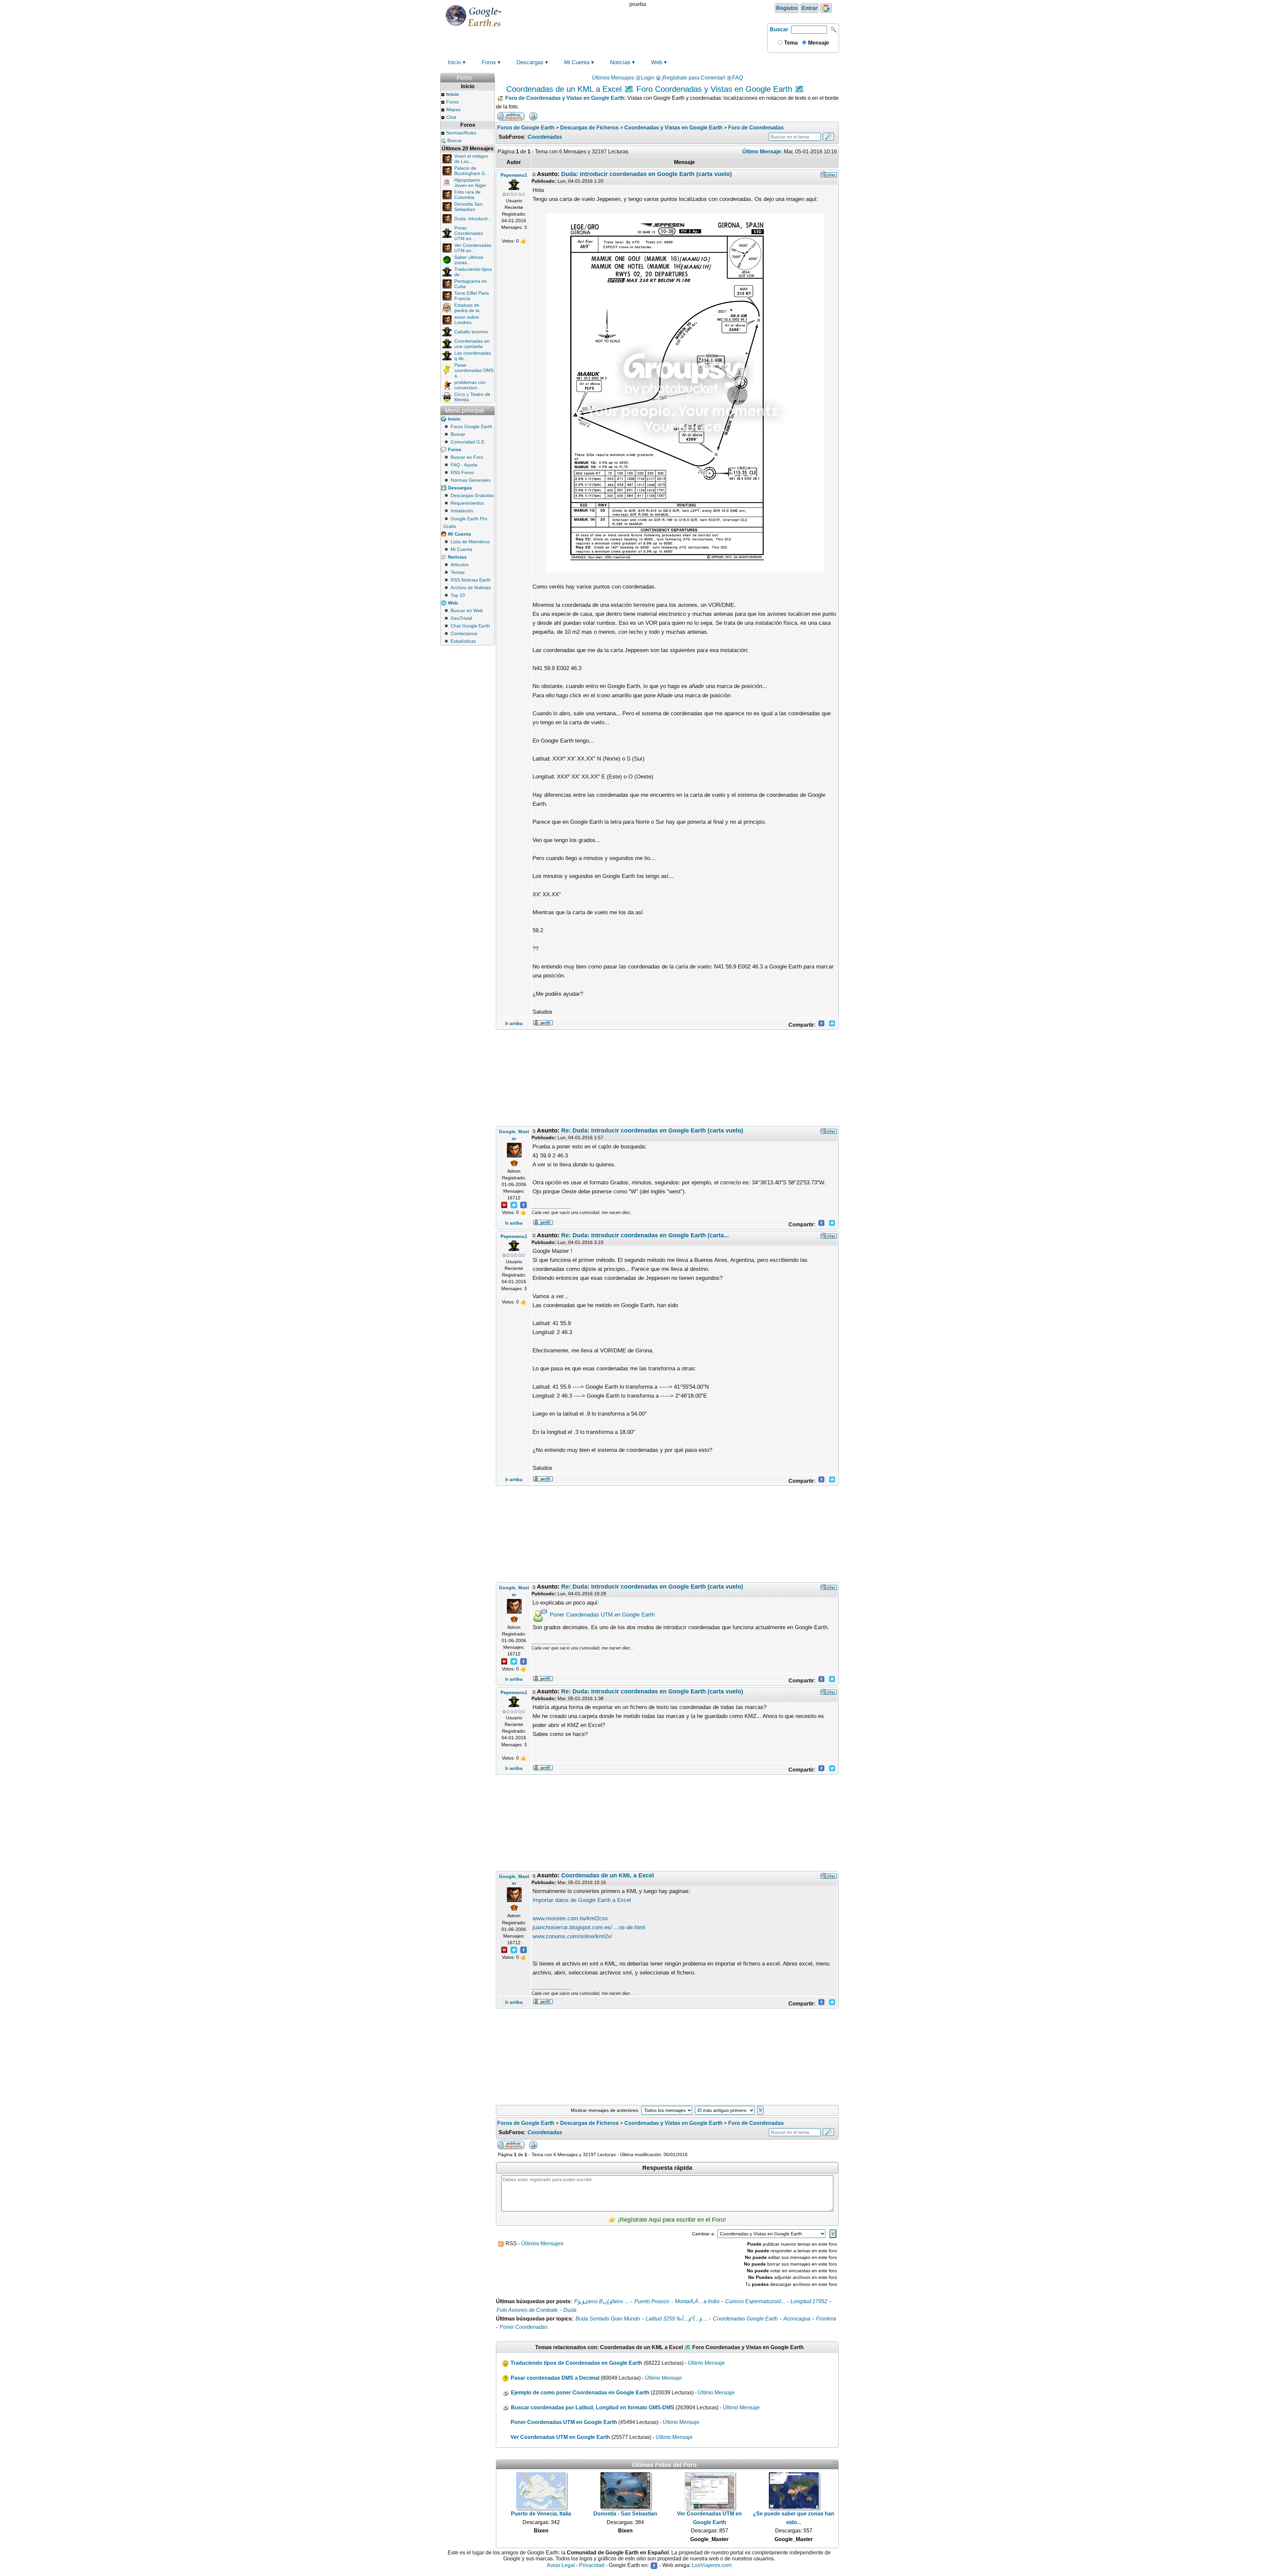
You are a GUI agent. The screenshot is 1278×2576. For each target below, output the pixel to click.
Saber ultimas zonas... (469, 260)
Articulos (460, 565)
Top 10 (458, 595)
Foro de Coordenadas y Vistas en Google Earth (565, 98)
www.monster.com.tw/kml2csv (570, 1918)
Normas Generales (471, 480)
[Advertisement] (667, 1078)
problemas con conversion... (470, 385)
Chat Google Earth (470, 626)
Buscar (779, 29)
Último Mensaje (706, 2363)
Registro (787, 8)
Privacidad (592, 2566)
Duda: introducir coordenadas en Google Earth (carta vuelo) (646, 174)
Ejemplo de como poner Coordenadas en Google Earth (580, 2393)
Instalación (462, 511)
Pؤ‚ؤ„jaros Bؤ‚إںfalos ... (601, 2301)
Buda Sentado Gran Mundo (608, 2319)
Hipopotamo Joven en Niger (470, 183)
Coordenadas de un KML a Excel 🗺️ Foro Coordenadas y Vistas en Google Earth (649, 89)
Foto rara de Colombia (467, 195)
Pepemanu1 (514, 175)
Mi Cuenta (577, 62)
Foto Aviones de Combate (527, 2310)
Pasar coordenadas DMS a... (474, 370)
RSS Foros (462, 472)
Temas (458, 572)
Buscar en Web (467, 610)
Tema (790, 43)
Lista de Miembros (470, 542)
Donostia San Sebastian (468, 207)
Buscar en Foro (467, 457)
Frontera (826, 2319)
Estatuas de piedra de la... (469, 308)
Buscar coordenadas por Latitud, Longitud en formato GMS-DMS (593, 2407)
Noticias (620, 62)
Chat (451, 117)
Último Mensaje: (762, 152)
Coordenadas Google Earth (745, 2319)
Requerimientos (467, 503)
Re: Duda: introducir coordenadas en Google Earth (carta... (645, 1235)
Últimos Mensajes (613, 78)
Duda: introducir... (473, 219)
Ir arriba (514, 1023)
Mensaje (818, 43)
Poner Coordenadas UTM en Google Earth (601, 1615)
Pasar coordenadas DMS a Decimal (555, 2378)
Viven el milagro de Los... (471, 159)
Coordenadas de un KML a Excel (608, 1875)
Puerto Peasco (652, 2301)
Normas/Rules (461, 133)
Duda (570, 2310)
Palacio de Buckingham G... (472, 171)
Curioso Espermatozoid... (755, 2301)
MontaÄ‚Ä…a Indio (697, 2301)
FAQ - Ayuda (464, 465)
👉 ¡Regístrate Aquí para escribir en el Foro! (667, 2220)
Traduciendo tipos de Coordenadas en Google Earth (576, 2363)
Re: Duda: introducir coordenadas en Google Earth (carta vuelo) (652, 1130)
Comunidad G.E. (468, 442)
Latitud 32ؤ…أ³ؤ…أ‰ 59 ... (676, 2319)
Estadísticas (463, 641)
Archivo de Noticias (471, 588)
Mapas (453, 109)
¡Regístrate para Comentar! (693, 78)
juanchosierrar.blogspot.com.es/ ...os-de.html (589, 1927)
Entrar (810, 8)
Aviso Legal (561, 2566)
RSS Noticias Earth (471, 580)
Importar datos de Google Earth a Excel (582, 1900)
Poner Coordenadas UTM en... (469, 233)
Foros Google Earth (471, 427)
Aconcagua (797, 2319)
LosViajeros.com (712, 2566)
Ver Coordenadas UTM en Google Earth (560, 2437)
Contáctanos (464, 633)
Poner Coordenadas (524, 2327)
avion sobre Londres (467, 320)
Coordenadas (545, 137)
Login (648, 78)
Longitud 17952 (809, 2301)
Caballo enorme (471, 332)
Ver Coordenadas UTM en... (473, 248)
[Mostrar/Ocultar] (492, 77)
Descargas (530, 62)
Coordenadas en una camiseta (472, 344)
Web (657, 62)
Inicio (454, 62)
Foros (489, 62)
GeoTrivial (461, 618)
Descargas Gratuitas (472, 495)
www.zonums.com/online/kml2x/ (572, 1936)
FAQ (738, 78)
